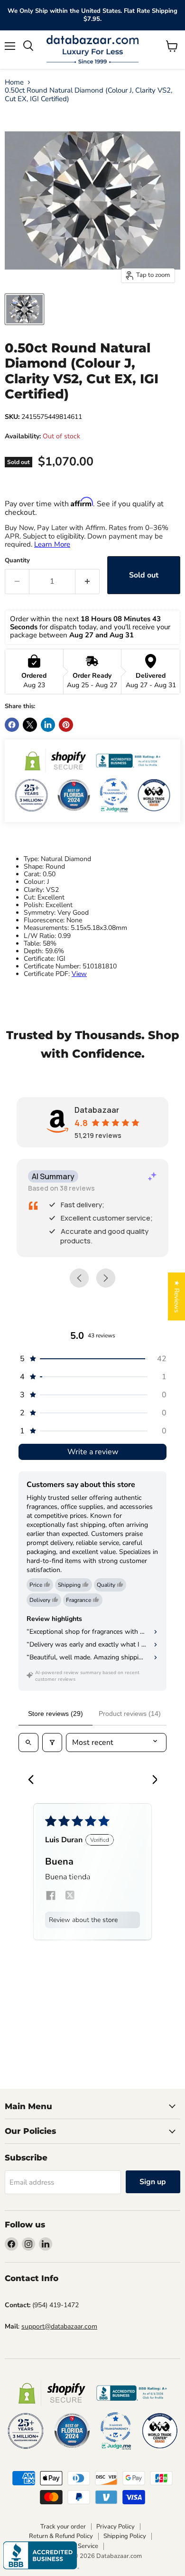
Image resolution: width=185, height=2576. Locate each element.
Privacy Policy (116, 2527)
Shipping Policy (125, 2536)
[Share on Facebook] (12, 725)
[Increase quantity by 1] (88, 581)
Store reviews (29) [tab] (55, 1714)
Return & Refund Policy (61, 2536)
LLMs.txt (121, 2546)
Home (14, 82)
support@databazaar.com (59, 2326)
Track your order (63, 2527)
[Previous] (34, 1780)
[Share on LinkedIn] (48, 725)
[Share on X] (30, 725)
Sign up (153, 2182)
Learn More (52, 544)
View (79, 974)
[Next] (151, 1780)
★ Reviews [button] (177, 1296)
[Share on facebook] (51, 1897)
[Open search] (28, 1743)
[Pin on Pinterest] (66, 725)
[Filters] (52, 1743)
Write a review (93, 1452)
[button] (92, 1359)
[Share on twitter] (70, 1897)
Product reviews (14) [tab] (130, 1714)
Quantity (17, 561)
